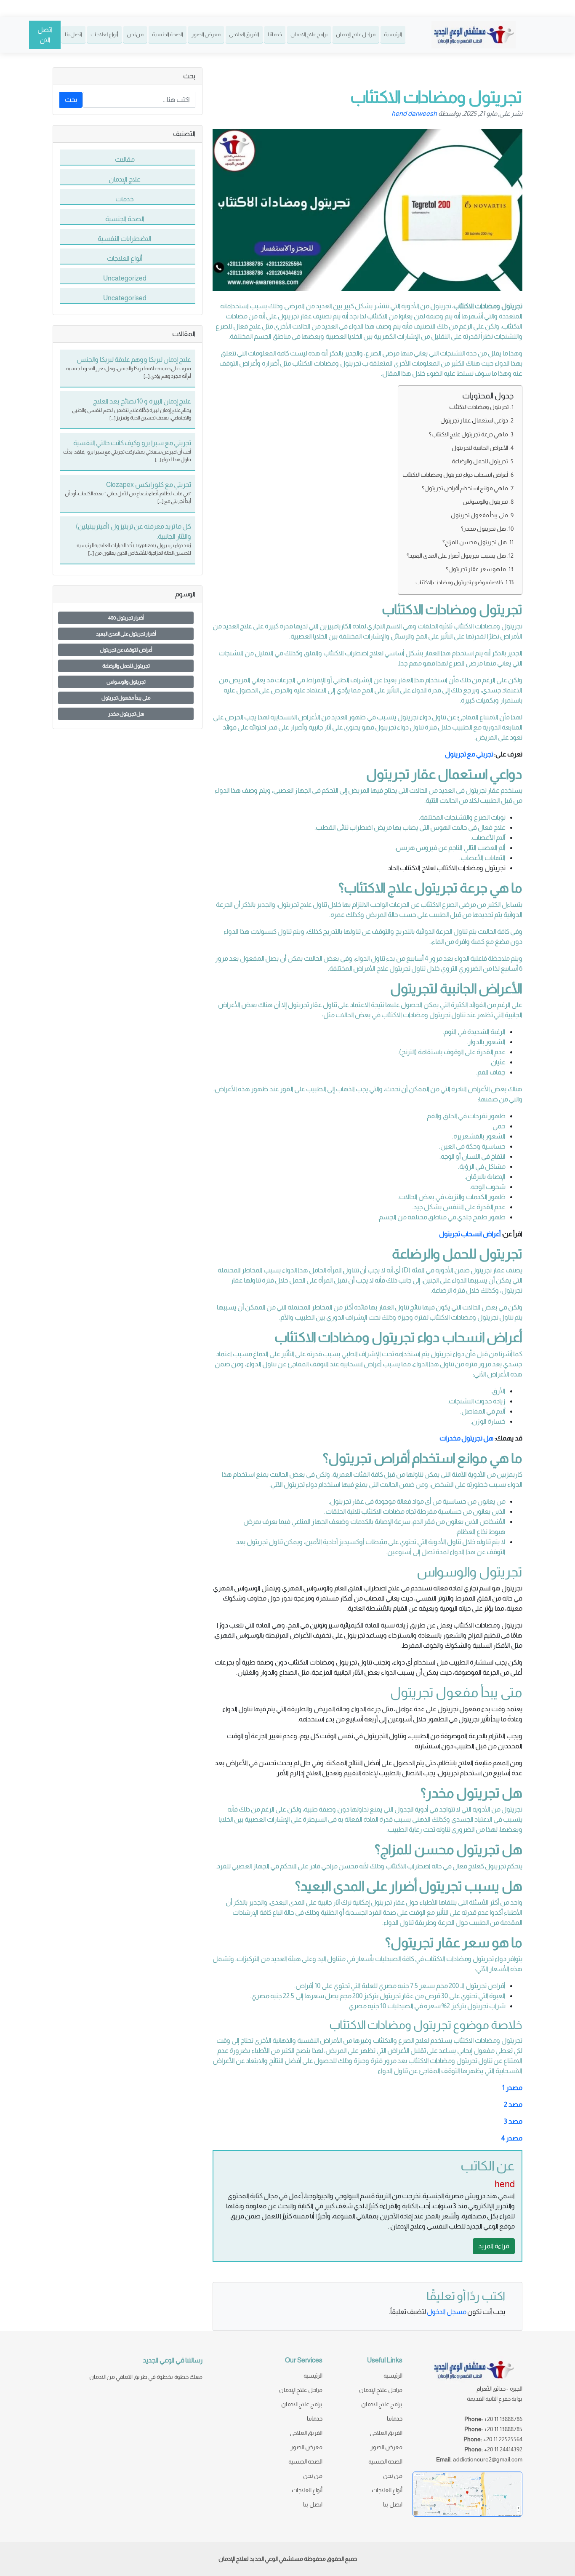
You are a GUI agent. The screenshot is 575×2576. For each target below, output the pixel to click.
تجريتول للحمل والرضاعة (480, 461)
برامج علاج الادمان (309, 34)
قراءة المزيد (494, 2246)
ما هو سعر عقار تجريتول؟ (476, 569)
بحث (71, 100)
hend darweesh (414, 114)
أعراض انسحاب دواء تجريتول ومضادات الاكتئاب (455, 475)
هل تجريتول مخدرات (467, 1438)
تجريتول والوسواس (485, 502)
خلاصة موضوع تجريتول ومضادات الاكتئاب (459, 582)
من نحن (135, 34)
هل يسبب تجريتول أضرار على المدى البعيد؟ (456, 556)
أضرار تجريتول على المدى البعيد (126, 634)
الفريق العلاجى (244, 34)
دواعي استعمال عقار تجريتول (474, 420)
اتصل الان (45, 35)
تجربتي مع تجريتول (469, 754)
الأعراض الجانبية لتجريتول (480, 448)
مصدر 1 (512, 2088)
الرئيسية (393, 34)
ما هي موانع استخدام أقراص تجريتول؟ (465, 488)
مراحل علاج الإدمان (356, 34)
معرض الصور (206, 34)
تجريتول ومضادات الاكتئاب (479, 407)
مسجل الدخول (447, 2312)
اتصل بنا (73, 34)
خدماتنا (275, 34)
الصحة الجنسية (168, 34)
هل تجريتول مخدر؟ (483, 529)
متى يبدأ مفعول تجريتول (479, 515)
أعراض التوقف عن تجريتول (126, 650)
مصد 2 (513, 2104)
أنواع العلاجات (104, 34)
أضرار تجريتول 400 (126, 618)
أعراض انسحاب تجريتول (470, 1234)
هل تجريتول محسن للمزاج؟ (475, 542)
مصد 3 (513, 2121)
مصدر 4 (512, 2138)
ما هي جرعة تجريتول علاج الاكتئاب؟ (469, 434)
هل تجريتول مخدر (126, 714)
